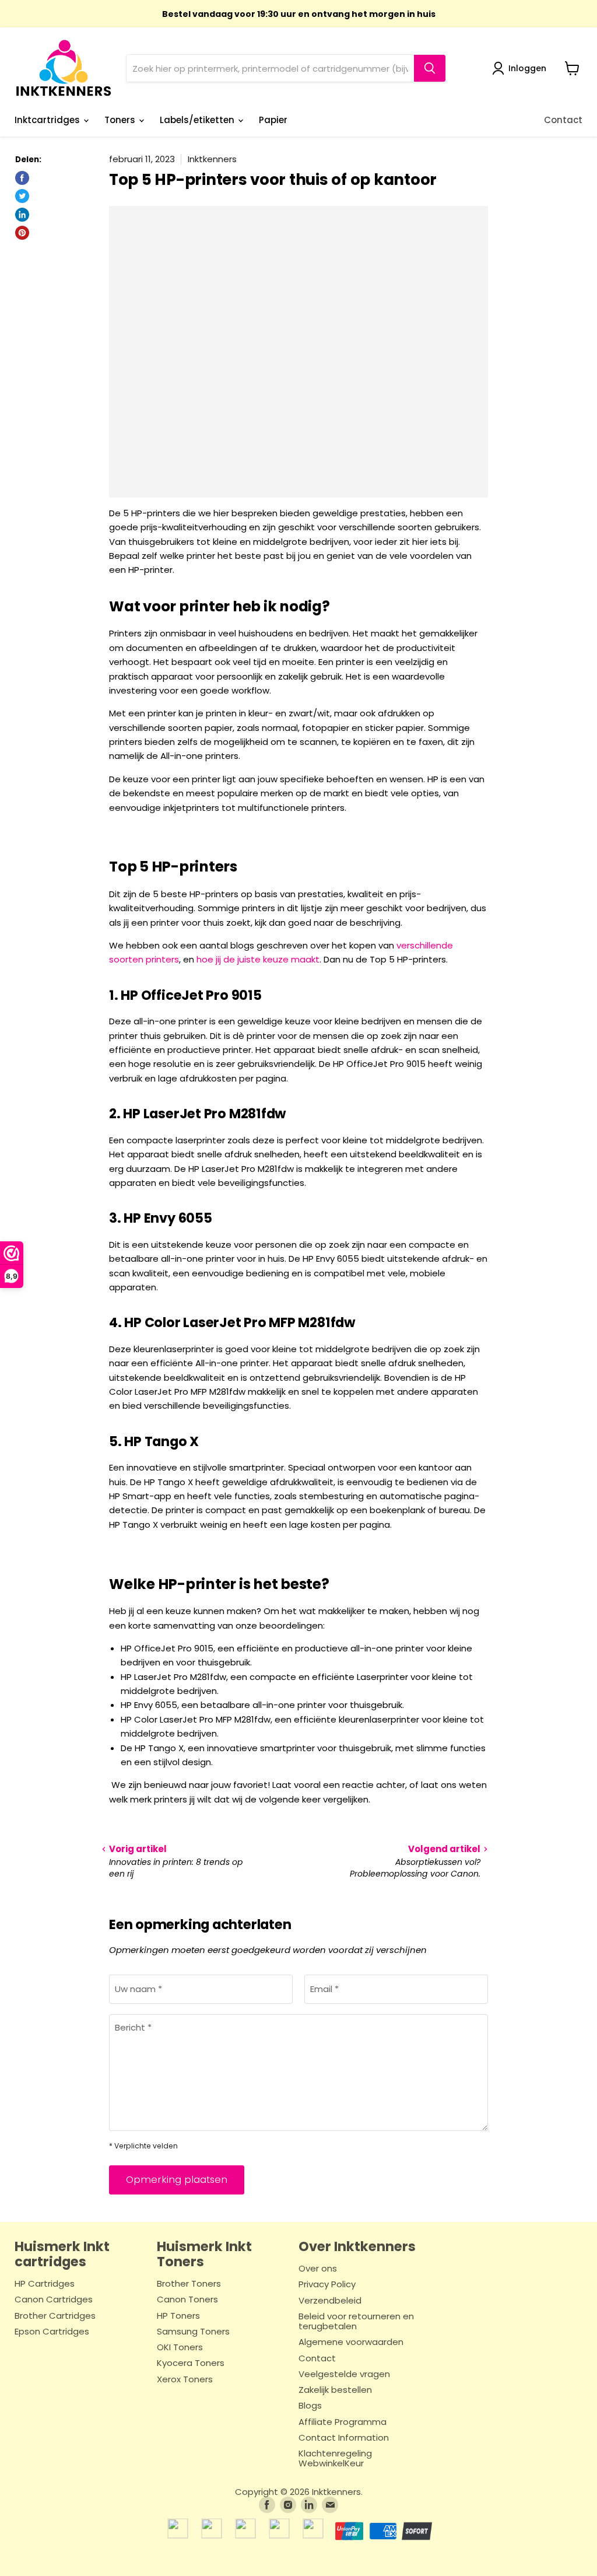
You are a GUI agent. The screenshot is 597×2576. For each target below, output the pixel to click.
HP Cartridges (45, 2284)
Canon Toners (187, 2300)
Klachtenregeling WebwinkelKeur (335, 2459)
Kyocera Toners (191, 2363)
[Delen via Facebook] (22, 178)
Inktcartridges (48, 120)
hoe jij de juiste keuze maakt (258, 959)
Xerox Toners (185, 2380)
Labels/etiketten (198, 120)
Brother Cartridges (55, 2316)
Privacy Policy (327, 2285)
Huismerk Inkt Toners (204, 2254)
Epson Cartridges (52, 2332)
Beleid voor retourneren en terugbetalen (356, 2322)
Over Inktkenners (357, 2246)
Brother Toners (189, 2284)
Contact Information (344, 2438)
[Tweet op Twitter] (22, 196)
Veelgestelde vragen (344, 2374)
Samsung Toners (193, 2332)
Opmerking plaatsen (177, 2179)
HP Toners (178, 2316)
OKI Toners (180, 2348)
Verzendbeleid (330, 2301)
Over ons (318, 2269)
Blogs (310, 2406)
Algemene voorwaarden (351, 2342)
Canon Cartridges (54, 2300)
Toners (121, 120)
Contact (563, 120)
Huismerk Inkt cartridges (62, 2254)
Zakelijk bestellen (335, 2390)
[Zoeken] (430, 68)
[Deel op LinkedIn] (22, 215)
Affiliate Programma (343, 2422)
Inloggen (527, 68)
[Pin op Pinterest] (22, 233)
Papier (273, 120)
